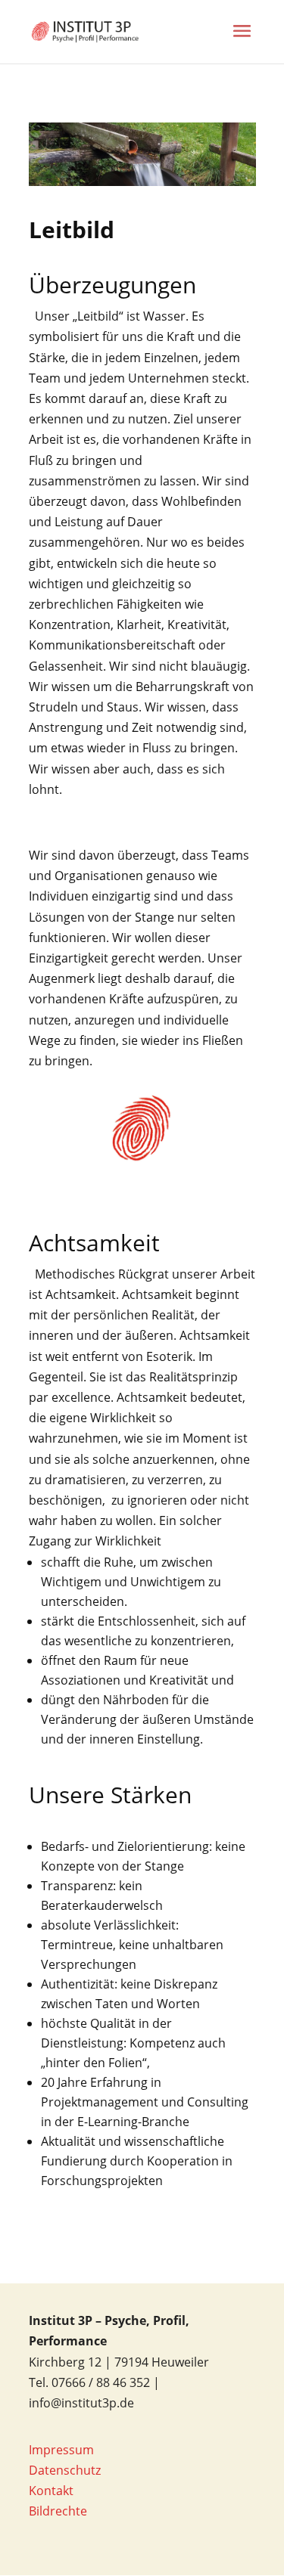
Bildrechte (58, 2511)
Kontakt (51, 2491)
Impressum (61, 2450)
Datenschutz (65, 2470)
